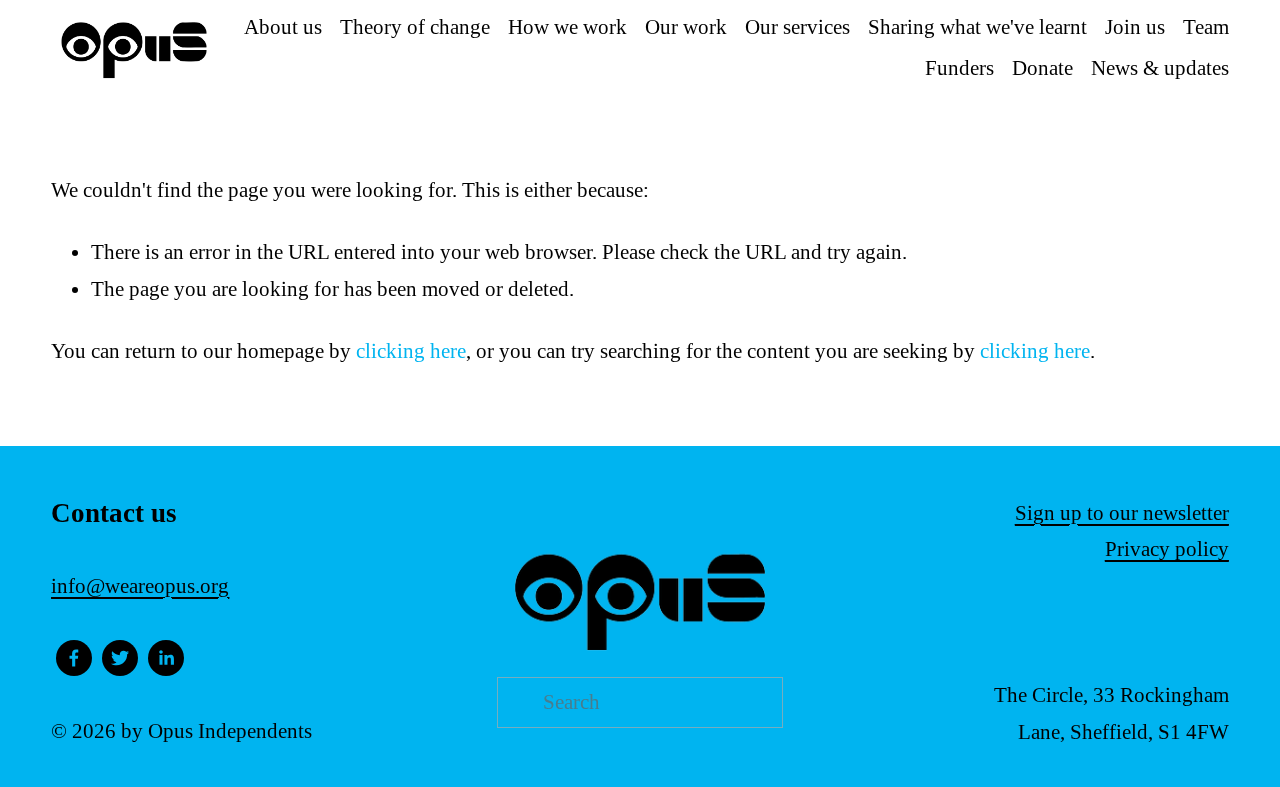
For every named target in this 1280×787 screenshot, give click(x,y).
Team (1206, 27)
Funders (959, 68)
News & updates (1160, 68)
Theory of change (415, 27)
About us (283, 27)
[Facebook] (74, 658)
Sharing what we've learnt (977, 27)
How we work (567, 27)
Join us (1135, 27)
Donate (1042, 68)
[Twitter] (120, 658)
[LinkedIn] (166, 658)
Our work (686, 27)
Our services (797, 27)
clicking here (411, 351)
